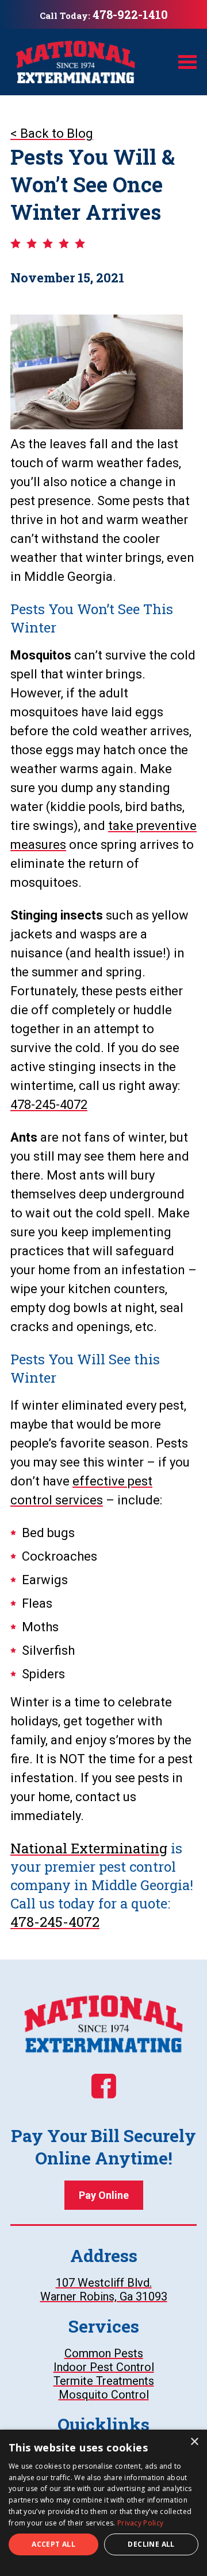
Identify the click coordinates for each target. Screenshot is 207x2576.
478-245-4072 (49, 1105)
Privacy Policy (140, 2523)
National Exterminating (89, 1848)
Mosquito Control (104, 2395)
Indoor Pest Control (104, 2367)
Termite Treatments (104, 2381)
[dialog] (103, 2503)
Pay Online (111, 2199)
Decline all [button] (151, 2544)
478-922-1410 (130, 14)
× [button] (194, 2442)
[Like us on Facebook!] (104, 2086)
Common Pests (104, 2353)
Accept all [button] (53, 2544)
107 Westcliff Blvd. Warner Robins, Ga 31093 (118, 2290)
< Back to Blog (52, 133)
